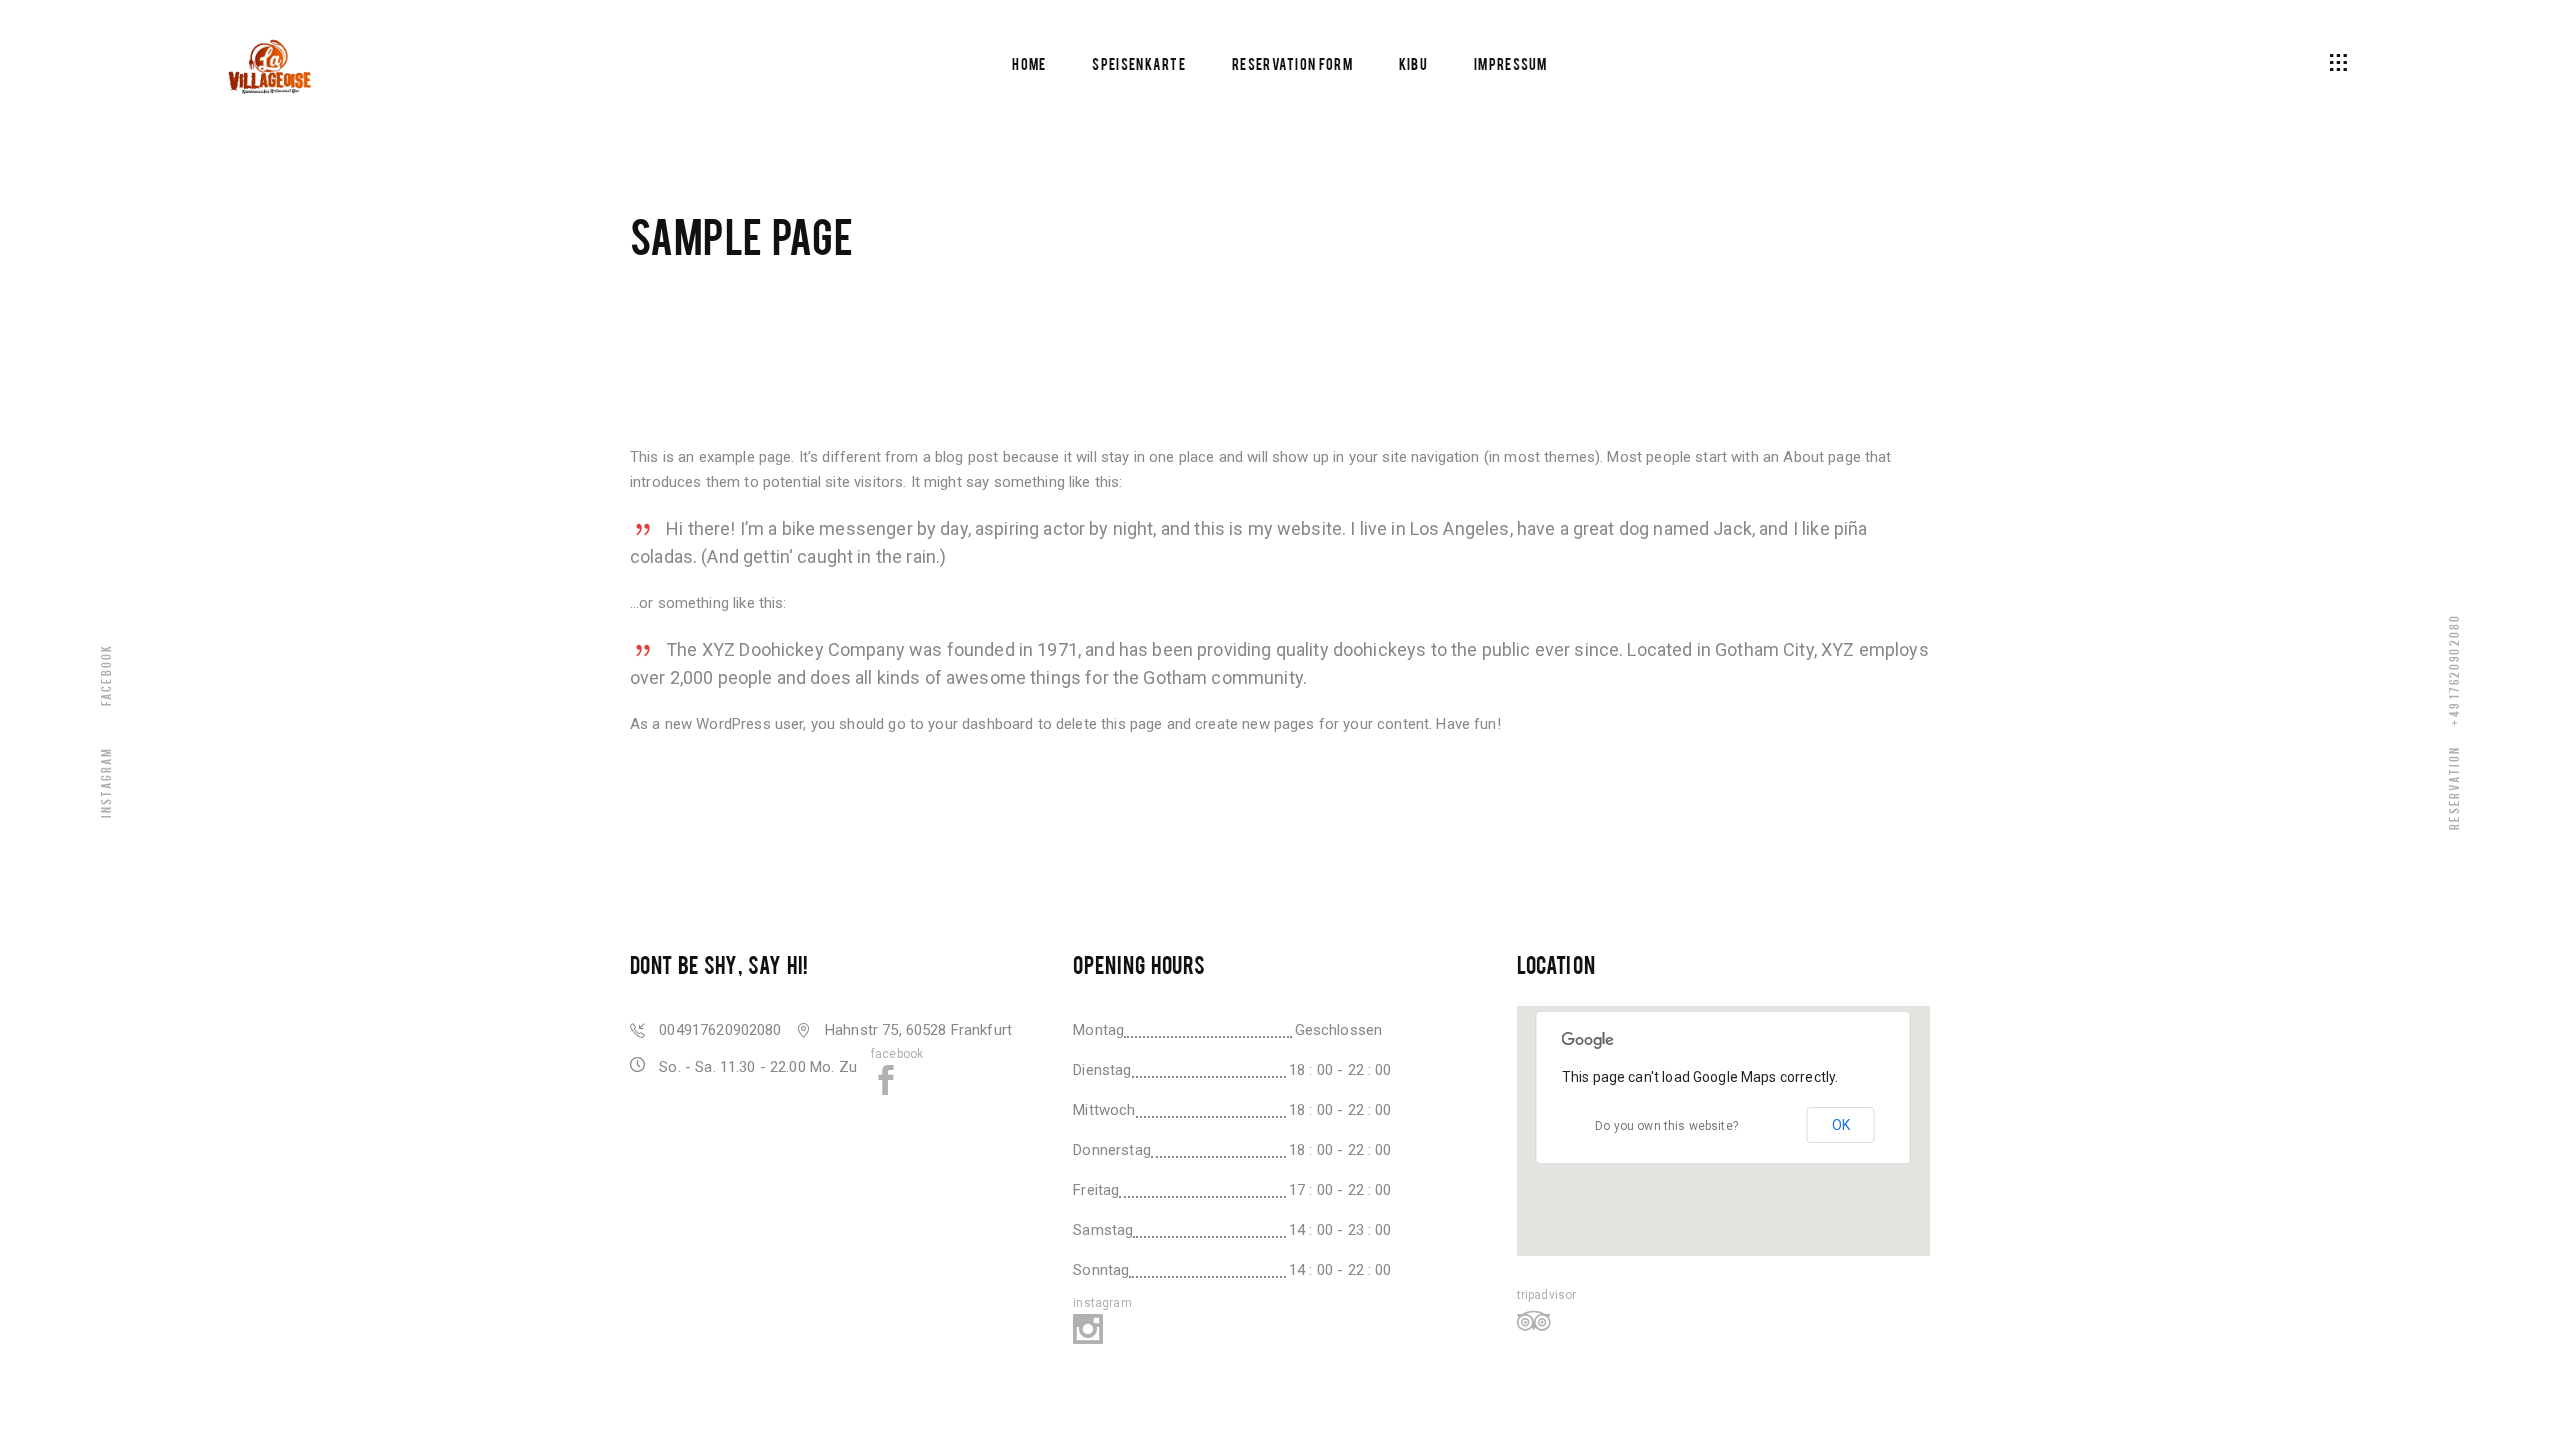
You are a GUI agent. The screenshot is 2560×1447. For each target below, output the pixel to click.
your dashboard (980, 724)
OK (1841, 1125)
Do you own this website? (1666, 1126)
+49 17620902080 (2453, 669)
